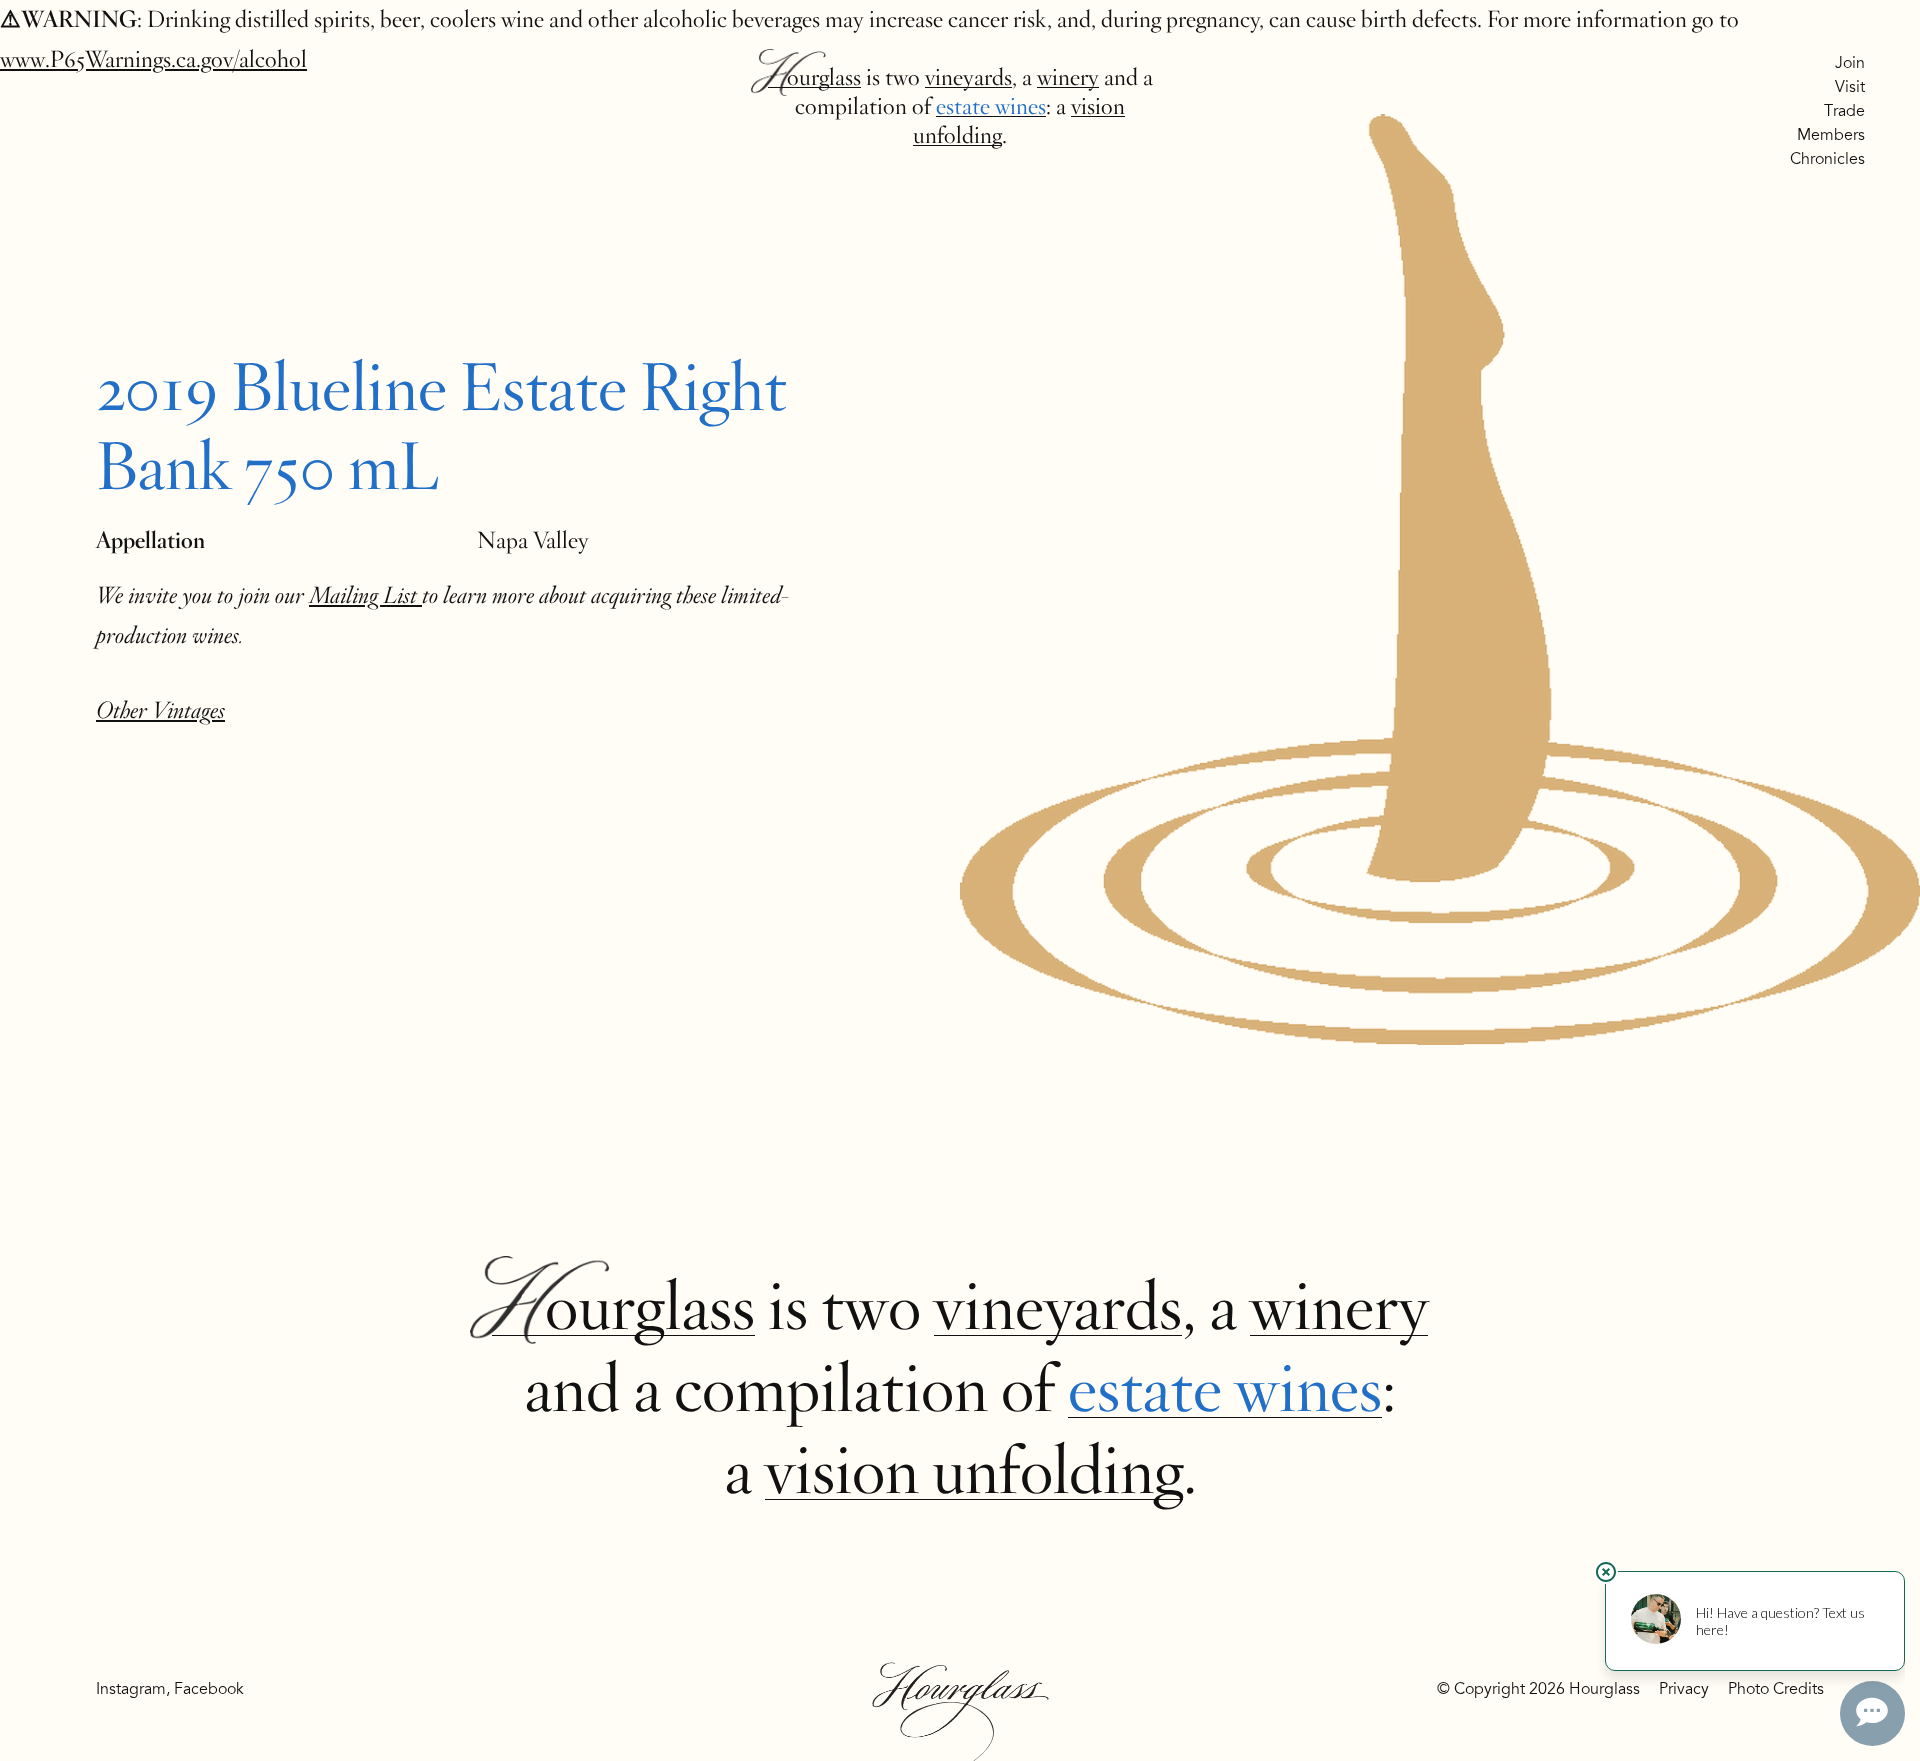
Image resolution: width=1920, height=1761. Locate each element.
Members (1831, 135)
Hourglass (814, 77)
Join (1850, 63)
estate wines (991, 106)
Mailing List (365, 595)
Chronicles (1827, 159)
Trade (1844, 111)
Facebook (209, 1689)
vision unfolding (974, 1471)
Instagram (131, 1689)
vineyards (968, 77)
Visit (1850, 87)
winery (1068, 77)
